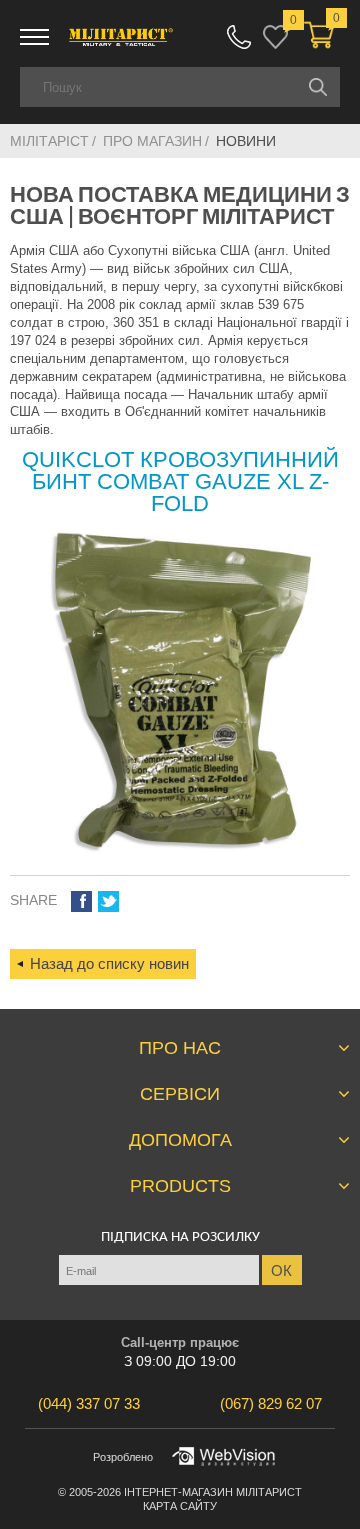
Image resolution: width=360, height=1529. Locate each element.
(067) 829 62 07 (239, 37)
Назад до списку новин (109, 963)
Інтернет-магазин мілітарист (213, 1492)
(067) (271, 1403)
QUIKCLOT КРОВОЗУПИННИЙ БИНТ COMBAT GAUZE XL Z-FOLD (180, 481)
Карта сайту (180, 1506)
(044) (89, 1403)
